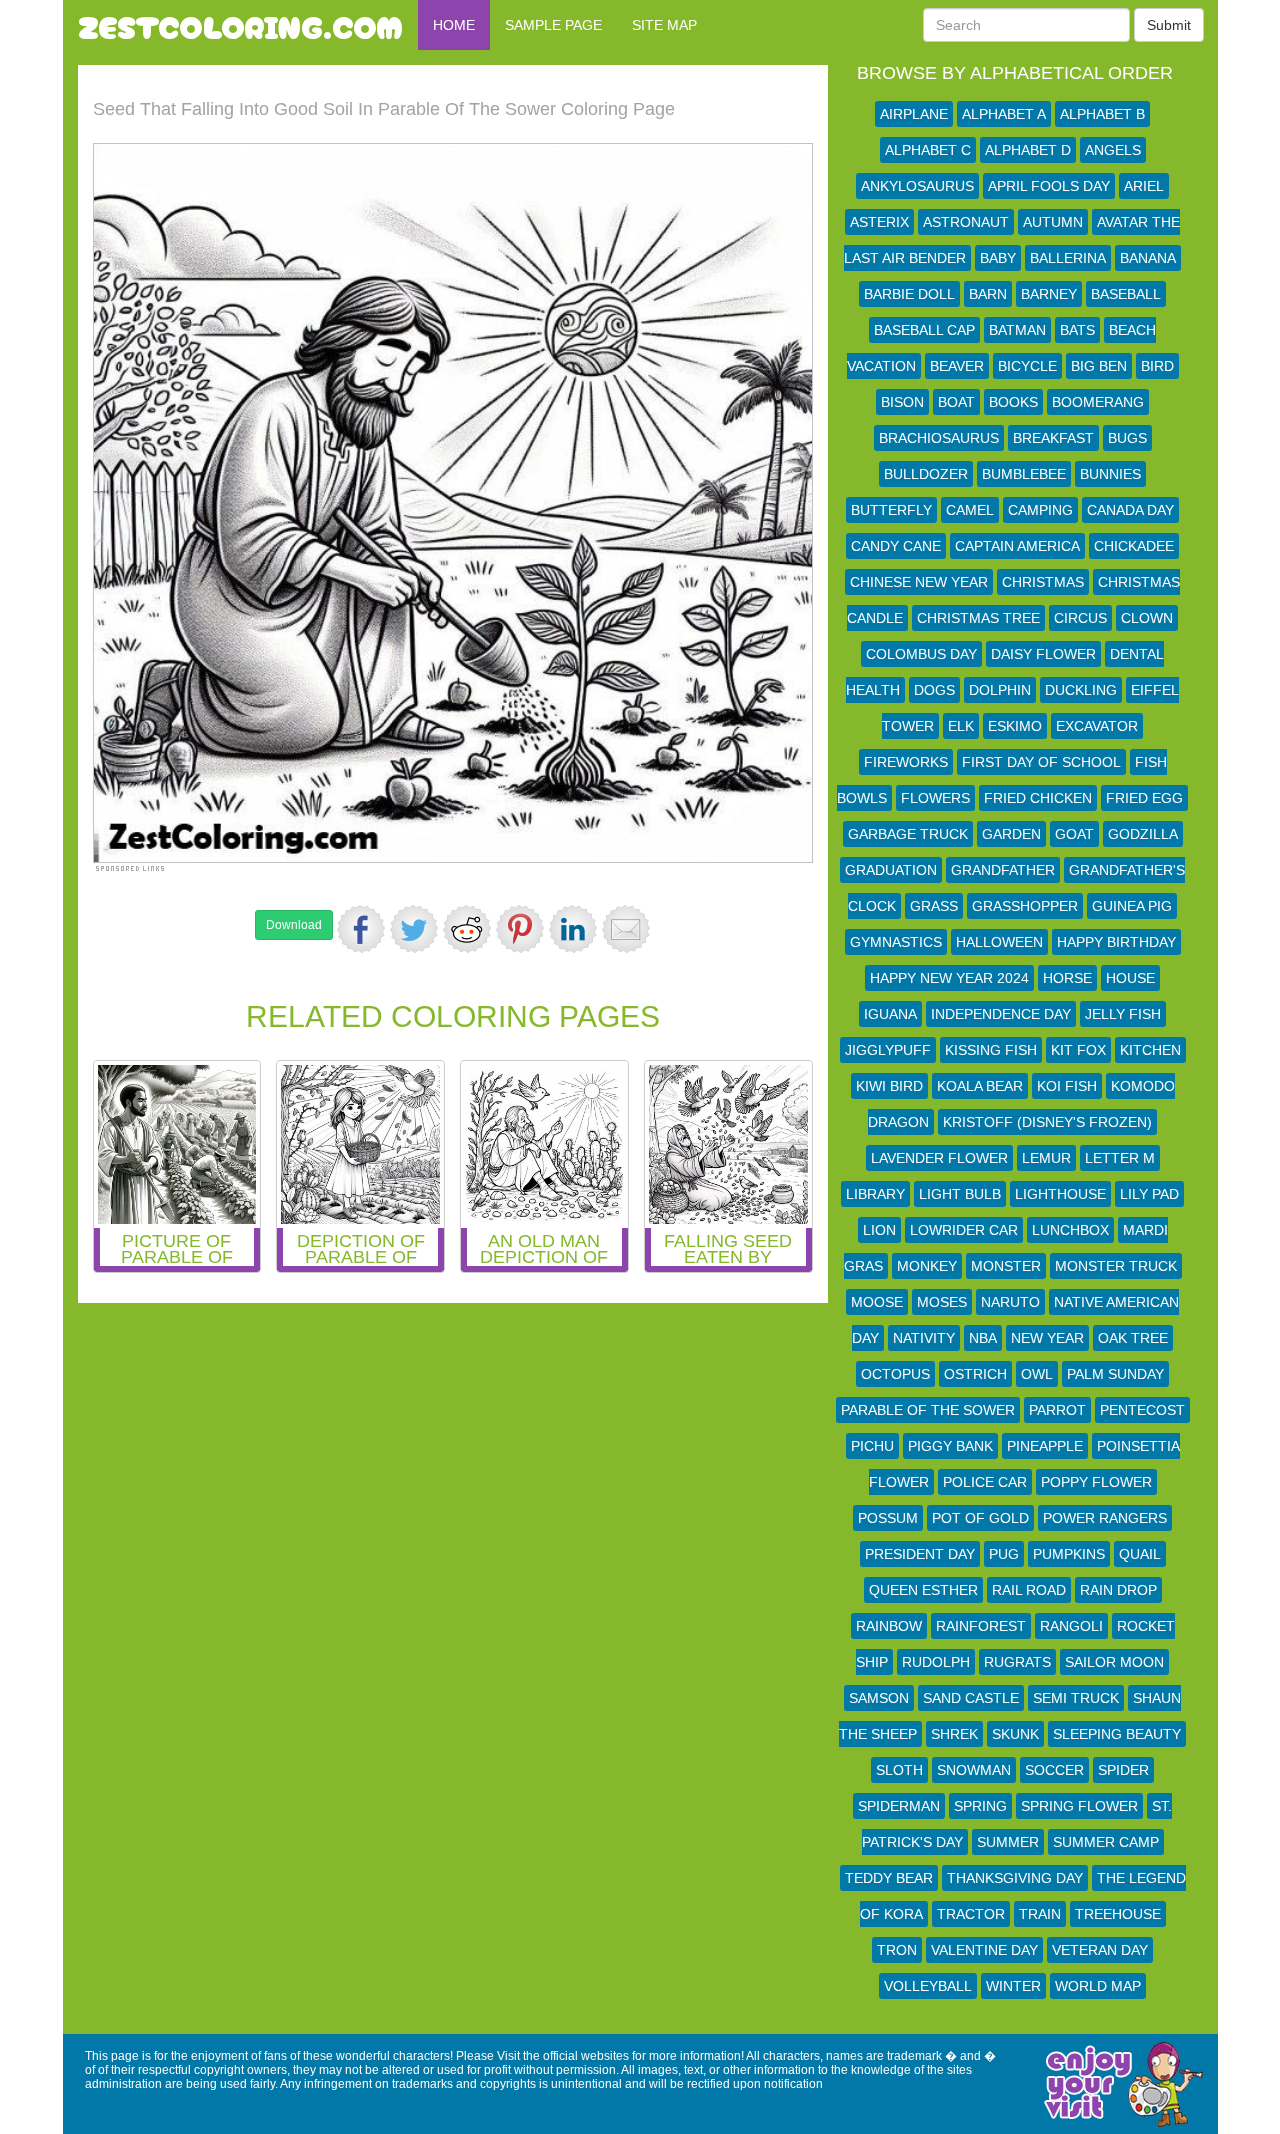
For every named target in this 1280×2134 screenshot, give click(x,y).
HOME (454, 25)
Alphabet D (1028, 150)
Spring (980, 1806)
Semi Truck (1076, 1698)
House (1130, 978)
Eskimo (1015, 726)
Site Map (664, 25)
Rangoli (1071, 1626)
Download (294, 925)
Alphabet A (1004, 114)
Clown (1147, 618)
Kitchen (1150, 1050)
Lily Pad (1149, 1194)
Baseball (1126, 294)
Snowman (974, 1770)
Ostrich (975, 1374)
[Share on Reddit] (467, 929)
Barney (1049, 294)
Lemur (1046, 1158)
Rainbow (889, 1626)
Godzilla (1143, 834)
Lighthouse (1060, 1194)
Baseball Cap (924, 330)
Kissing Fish (991, 1050)
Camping (1040, 510)
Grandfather (1003, 870)
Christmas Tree (978, 618)
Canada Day (1130, 510)
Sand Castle (971, 1698)
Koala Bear (980, 1086)
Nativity (924, 1338)
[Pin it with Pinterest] (520, 929)
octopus (895, 1374)
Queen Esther (923, 1590)
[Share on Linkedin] (573, 929)
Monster (1006, 1266)
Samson (879, 1698)
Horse (1067, 978)
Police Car (985, 1482)
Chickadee (1134, 546)
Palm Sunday (1115, 1374)
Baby (998, 258)
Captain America (1017, 546)
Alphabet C (928, 150)
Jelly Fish (1123, 1014)
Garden (1011, 834)
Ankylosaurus (917, 186)
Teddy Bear (889, 1878)
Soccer (1054, 1770)
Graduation (891, 870)
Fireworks (906, 762)
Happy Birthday (1116, 942)
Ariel (1144, 186)
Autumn (1053, 222)
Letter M (1120, 1158)
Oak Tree (1133, 1338)
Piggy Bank (950, 1446)
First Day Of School (1041, 762)
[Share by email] (626, 929)
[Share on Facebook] (361, 929)
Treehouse (1118, 1914)
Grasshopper (1025, 906)
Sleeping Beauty (1117, 1734)
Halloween (999, 942)
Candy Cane (896, 546)
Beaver (957, 366)
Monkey (927, 1266)
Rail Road (1029, 1590)
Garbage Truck (908, 834)
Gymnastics (896, 942)
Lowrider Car (964, 1230)
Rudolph (936, 1662)
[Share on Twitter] (414, 929)
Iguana (890, 1014)
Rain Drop (1118, 1590)
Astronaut (966, 222)
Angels (1113, 150)
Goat (1074, 834)
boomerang (1098, 402)
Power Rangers (1105, 1518)
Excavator (1097, 726)
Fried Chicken (1038, 798)
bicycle (1027, 366)
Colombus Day (921, 654)
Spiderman (899, 1806)
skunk (1015, 1734)
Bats (1077, 330)
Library (875, 1194)
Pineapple (1045, 1446)
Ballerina (1068, 258)
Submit (1169, 25)
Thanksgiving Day (1015, 1878)
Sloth (899, 1770)
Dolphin (1000, 690)
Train (1040, 1914)
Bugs (1127, 438)
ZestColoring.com (240, 25)
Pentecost (1142, 1410)
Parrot (1057, 1410)
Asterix (879, 222)
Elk (961, 726)
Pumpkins (1069, 1554)
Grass (934, 906)
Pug (1004, 1554)
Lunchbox (1070, 1230)
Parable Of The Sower (928, 1410)
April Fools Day (1049, 186)
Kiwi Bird (889, 1086)
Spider (1123, 1770)
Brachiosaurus (939, 438)
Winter (1013, 1986)
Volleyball (928, 1986)
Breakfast (1053, 438)
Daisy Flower (1043, 654)
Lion (879, 1230)
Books (1013, 402)
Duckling (1081, 690)
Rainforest (981, 1626)
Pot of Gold (980, 1518)
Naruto (1010, 1302)
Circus (1080, 618)
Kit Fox (1078, 1050)
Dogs (934, 690)
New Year (1047, 1338)
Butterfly (891, 510)
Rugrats (1017, 1662)
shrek (954, 1734)
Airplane (914, 114)
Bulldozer (926, 474)
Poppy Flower (1096, 1482)
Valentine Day (984, 1950)
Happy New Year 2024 (949, 978)
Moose (877, 1302)
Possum (888, 1518)
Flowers (935, 798)
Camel (970, 510)
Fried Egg (1144, 798)
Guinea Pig (1132, 906)
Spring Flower (1079, 1806)
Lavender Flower (939, 1158)
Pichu (872, 1446)
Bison (902, 402)
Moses (942, 1302)
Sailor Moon (1114, 1662)
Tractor (971, 1914)
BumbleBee (1024, 474)
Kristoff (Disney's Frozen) (1047, 1122)
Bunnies (1110, 474)
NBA (983, 1338)
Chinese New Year (919, 582)
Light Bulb (960, 1194)
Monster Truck (1116, 1266)
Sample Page (553, 25)
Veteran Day (1100, 1950)
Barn (988, 294)
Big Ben (1099, 366)
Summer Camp (1106, 1842)
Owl (1037, 1374)
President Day (920, 1554)
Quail (1140, 1554)
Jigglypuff (888, 1050)
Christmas (1043, 582)
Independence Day (1001, 1014)
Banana (1148, 258)
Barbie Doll (909, 294)
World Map (1098, 1986)
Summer (1008, 1842)
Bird (1157, 366)
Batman (1017, 330)
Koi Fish (1067, 1086)
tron (897, 1950)
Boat (956, 402)
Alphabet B (1102, 114)
